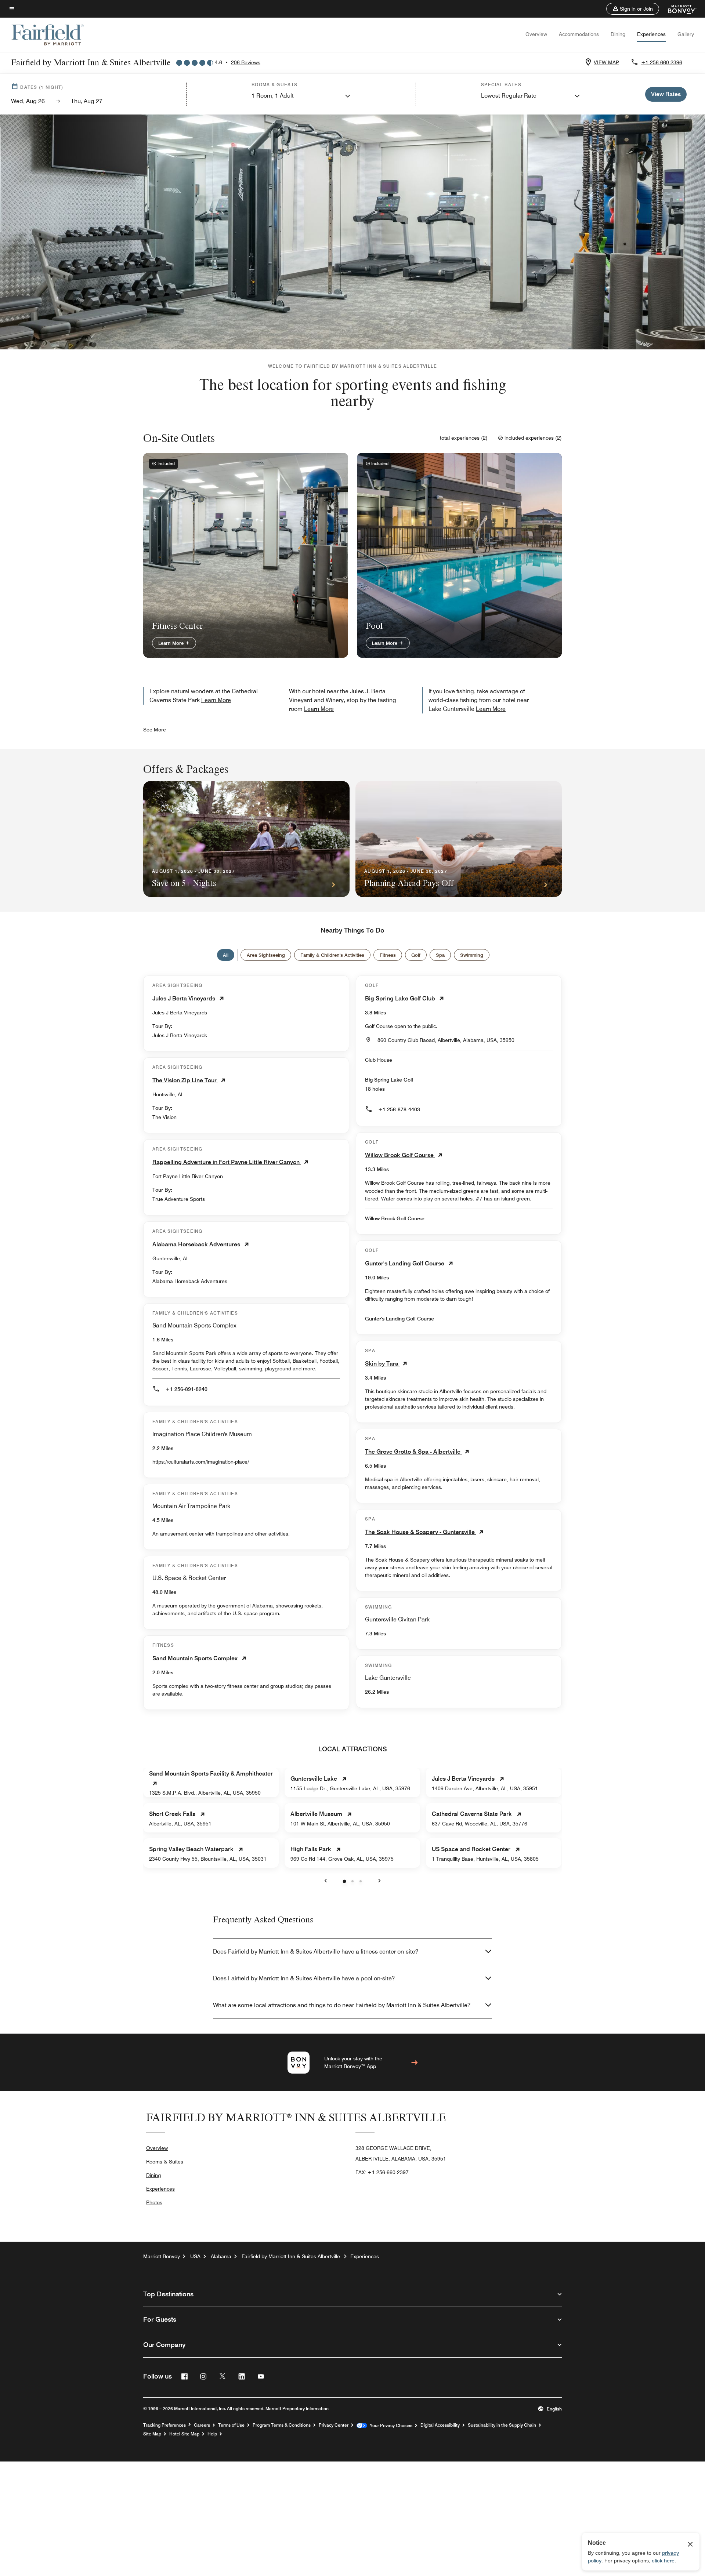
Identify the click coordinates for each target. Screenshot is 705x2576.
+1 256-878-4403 (399, 1109)
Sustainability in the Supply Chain (502, 2425)
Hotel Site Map (184, 2434)
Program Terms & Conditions (282, 2425)
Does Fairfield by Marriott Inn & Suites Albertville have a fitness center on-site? (316, 1952)
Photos (154, 2202)
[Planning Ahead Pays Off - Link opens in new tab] (459, 839)
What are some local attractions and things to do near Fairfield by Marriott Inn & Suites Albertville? (342, 2005)
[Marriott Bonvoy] (678, 9)
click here (663, 2561)
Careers (202, 2425)
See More (155, 730)
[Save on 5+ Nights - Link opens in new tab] (246, 839)
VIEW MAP (606, 62)
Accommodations (579, 34)
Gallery (686, 34)
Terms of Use (231, 2425)
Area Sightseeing (266, 955)
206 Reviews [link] (246, 62)
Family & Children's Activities (332, 955)
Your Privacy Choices (390, 2426)
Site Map (152, 2434)
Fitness (388, 955)
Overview (536, 34)
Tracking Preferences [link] (164, 2425)
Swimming (472, 955)
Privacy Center (334, 2425)
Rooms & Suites (165, 2162)
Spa (440, 955)
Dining (618, 34)
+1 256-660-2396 (662, 62)
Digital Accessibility (440, 2425)
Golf (416, 955)
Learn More (172, 643)
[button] (633, 9)
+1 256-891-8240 (187, 1389)
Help (212, 2434)
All (226, 955)
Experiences (651, 34)
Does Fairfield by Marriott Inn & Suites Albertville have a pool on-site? (304, 1978)
